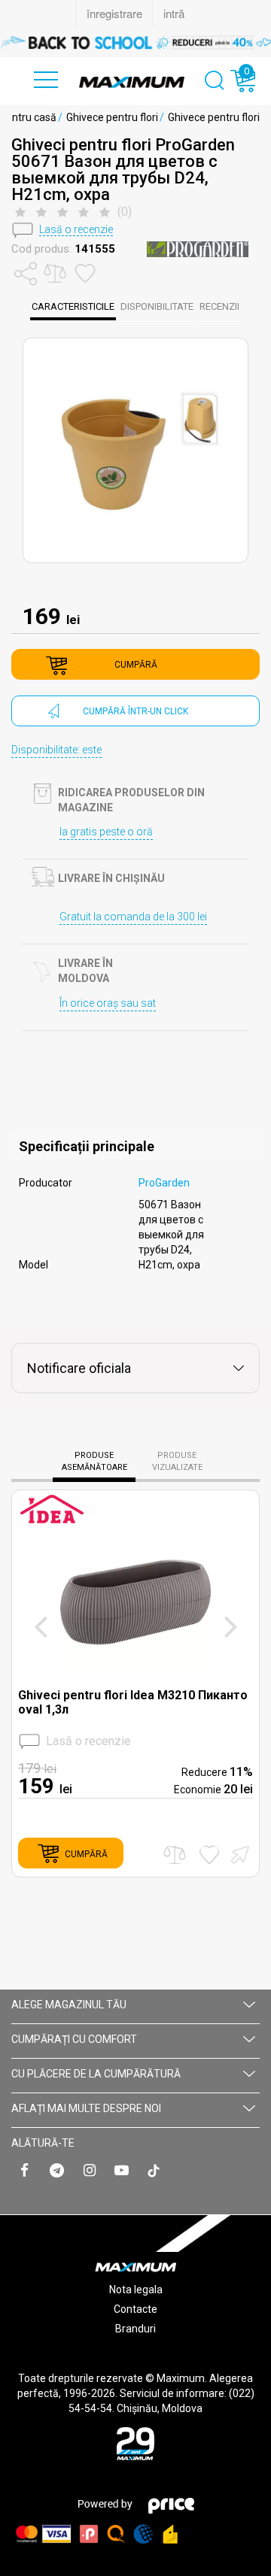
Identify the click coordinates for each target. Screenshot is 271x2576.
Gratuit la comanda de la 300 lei (133, 917)
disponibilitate (157, 306)
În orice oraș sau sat (108, 1003)
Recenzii (219, 306)
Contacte (135, 2309)
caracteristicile (73, 306)
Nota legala (136, 2290)
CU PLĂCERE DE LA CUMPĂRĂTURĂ (96, 2074)
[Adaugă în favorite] (209, 1855)
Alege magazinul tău (69, 2005)
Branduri (135, 2329)
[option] (135, 42)
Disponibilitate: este (56, 750)
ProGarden (164, 1183)
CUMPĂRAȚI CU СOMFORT (74, 2039)
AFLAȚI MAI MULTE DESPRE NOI (86, 2108)
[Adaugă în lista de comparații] (175, 1855)
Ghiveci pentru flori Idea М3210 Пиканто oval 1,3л (133, 1702)
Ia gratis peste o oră (106, 832)
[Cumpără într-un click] (238, 1853)
